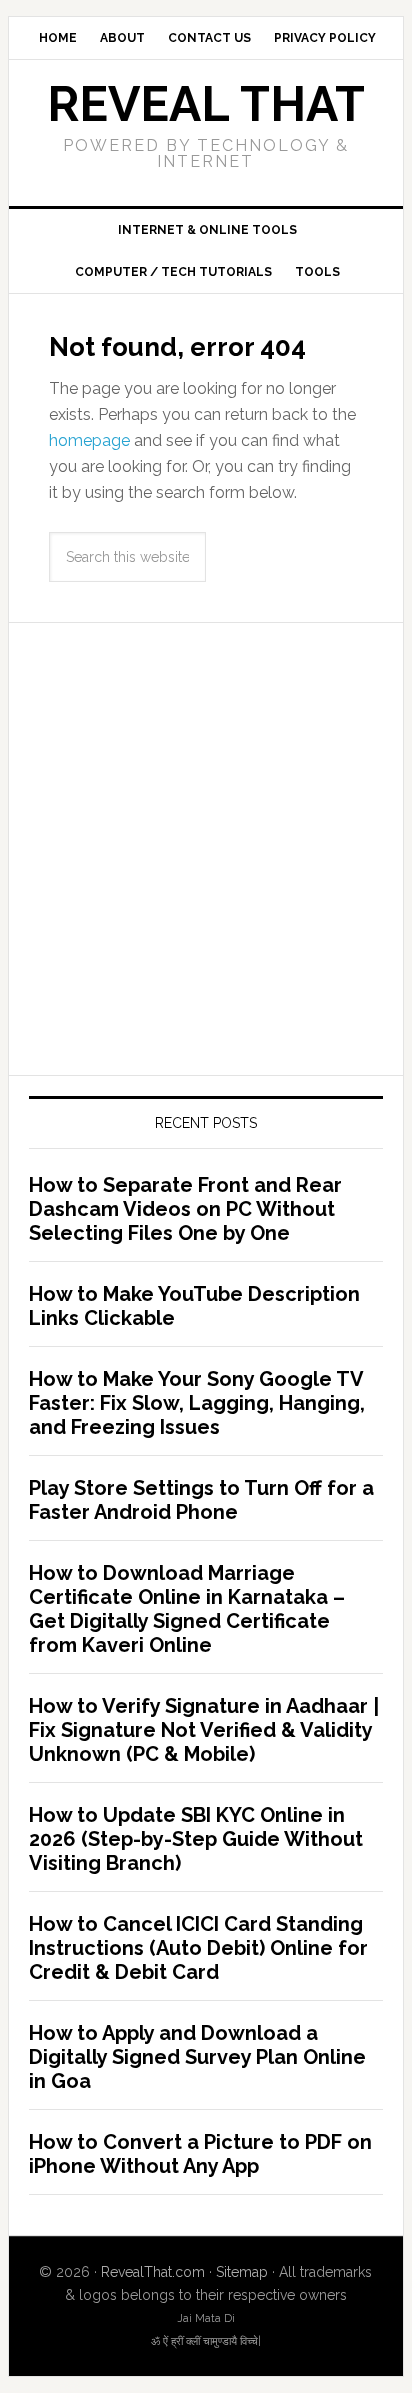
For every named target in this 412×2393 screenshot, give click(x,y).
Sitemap (242, 2272)
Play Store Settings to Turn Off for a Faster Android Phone (201, 1500)
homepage (89, 440)
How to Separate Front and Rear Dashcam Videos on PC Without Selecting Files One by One (185, 1209)
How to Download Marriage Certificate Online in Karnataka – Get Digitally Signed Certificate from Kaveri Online (187, 1609)
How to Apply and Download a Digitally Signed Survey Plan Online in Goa (197, 2057)
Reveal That (206, 104)
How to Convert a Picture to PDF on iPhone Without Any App (200, 2154)
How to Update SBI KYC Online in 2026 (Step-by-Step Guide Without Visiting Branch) (196, 1839)
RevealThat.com (153, 2272)
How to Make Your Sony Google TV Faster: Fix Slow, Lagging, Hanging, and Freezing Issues (197, 1403)
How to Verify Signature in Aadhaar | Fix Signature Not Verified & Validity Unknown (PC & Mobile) (204, 1730)
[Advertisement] (206, 849)
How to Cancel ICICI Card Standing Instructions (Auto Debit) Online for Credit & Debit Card (198, 1948)
